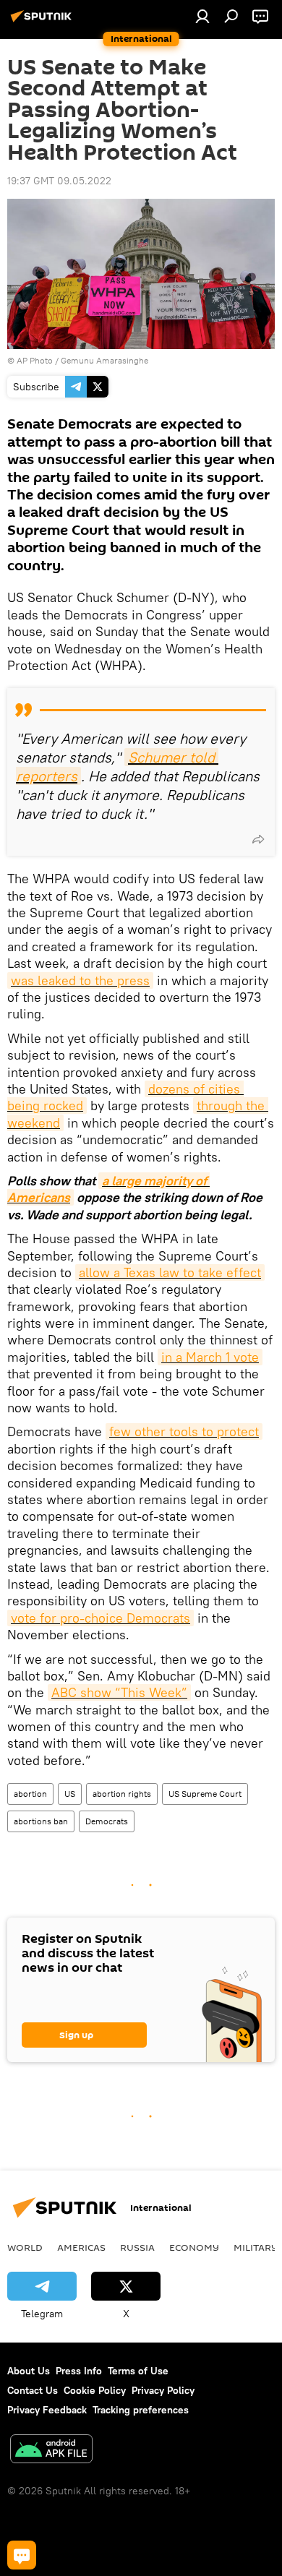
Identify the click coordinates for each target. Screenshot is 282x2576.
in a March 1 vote (210, 1357)
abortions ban (41, 1821)
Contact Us (33, 2390)
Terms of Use (138, 2371)
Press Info (79, 2371)
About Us (29, 2371)
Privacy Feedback (47, 2410)
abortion (30, 1794)
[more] (258, 839)
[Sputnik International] (43, 22)
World (25, 2247)
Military (256, 2247)
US (70, 1794)
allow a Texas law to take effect (170, 1272)
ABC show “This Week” (119, 1692)
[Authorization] (202, 16)
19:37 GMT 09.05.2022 (59, 181)
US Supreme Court (205, 1794)
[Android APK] (51, 2451)
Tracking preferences (141, 2410)
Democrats (107, 1821)
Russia (137, 2247)
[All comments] (22, 2555)
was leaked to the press (80, 980)
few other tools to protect (184, 1431)
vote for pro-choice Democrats (101, 1618)
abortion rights (122, 1794)
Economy (194, 2247)
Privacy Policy (163, 2390)
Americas (81, 2247)
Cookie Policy (95, 2390)
